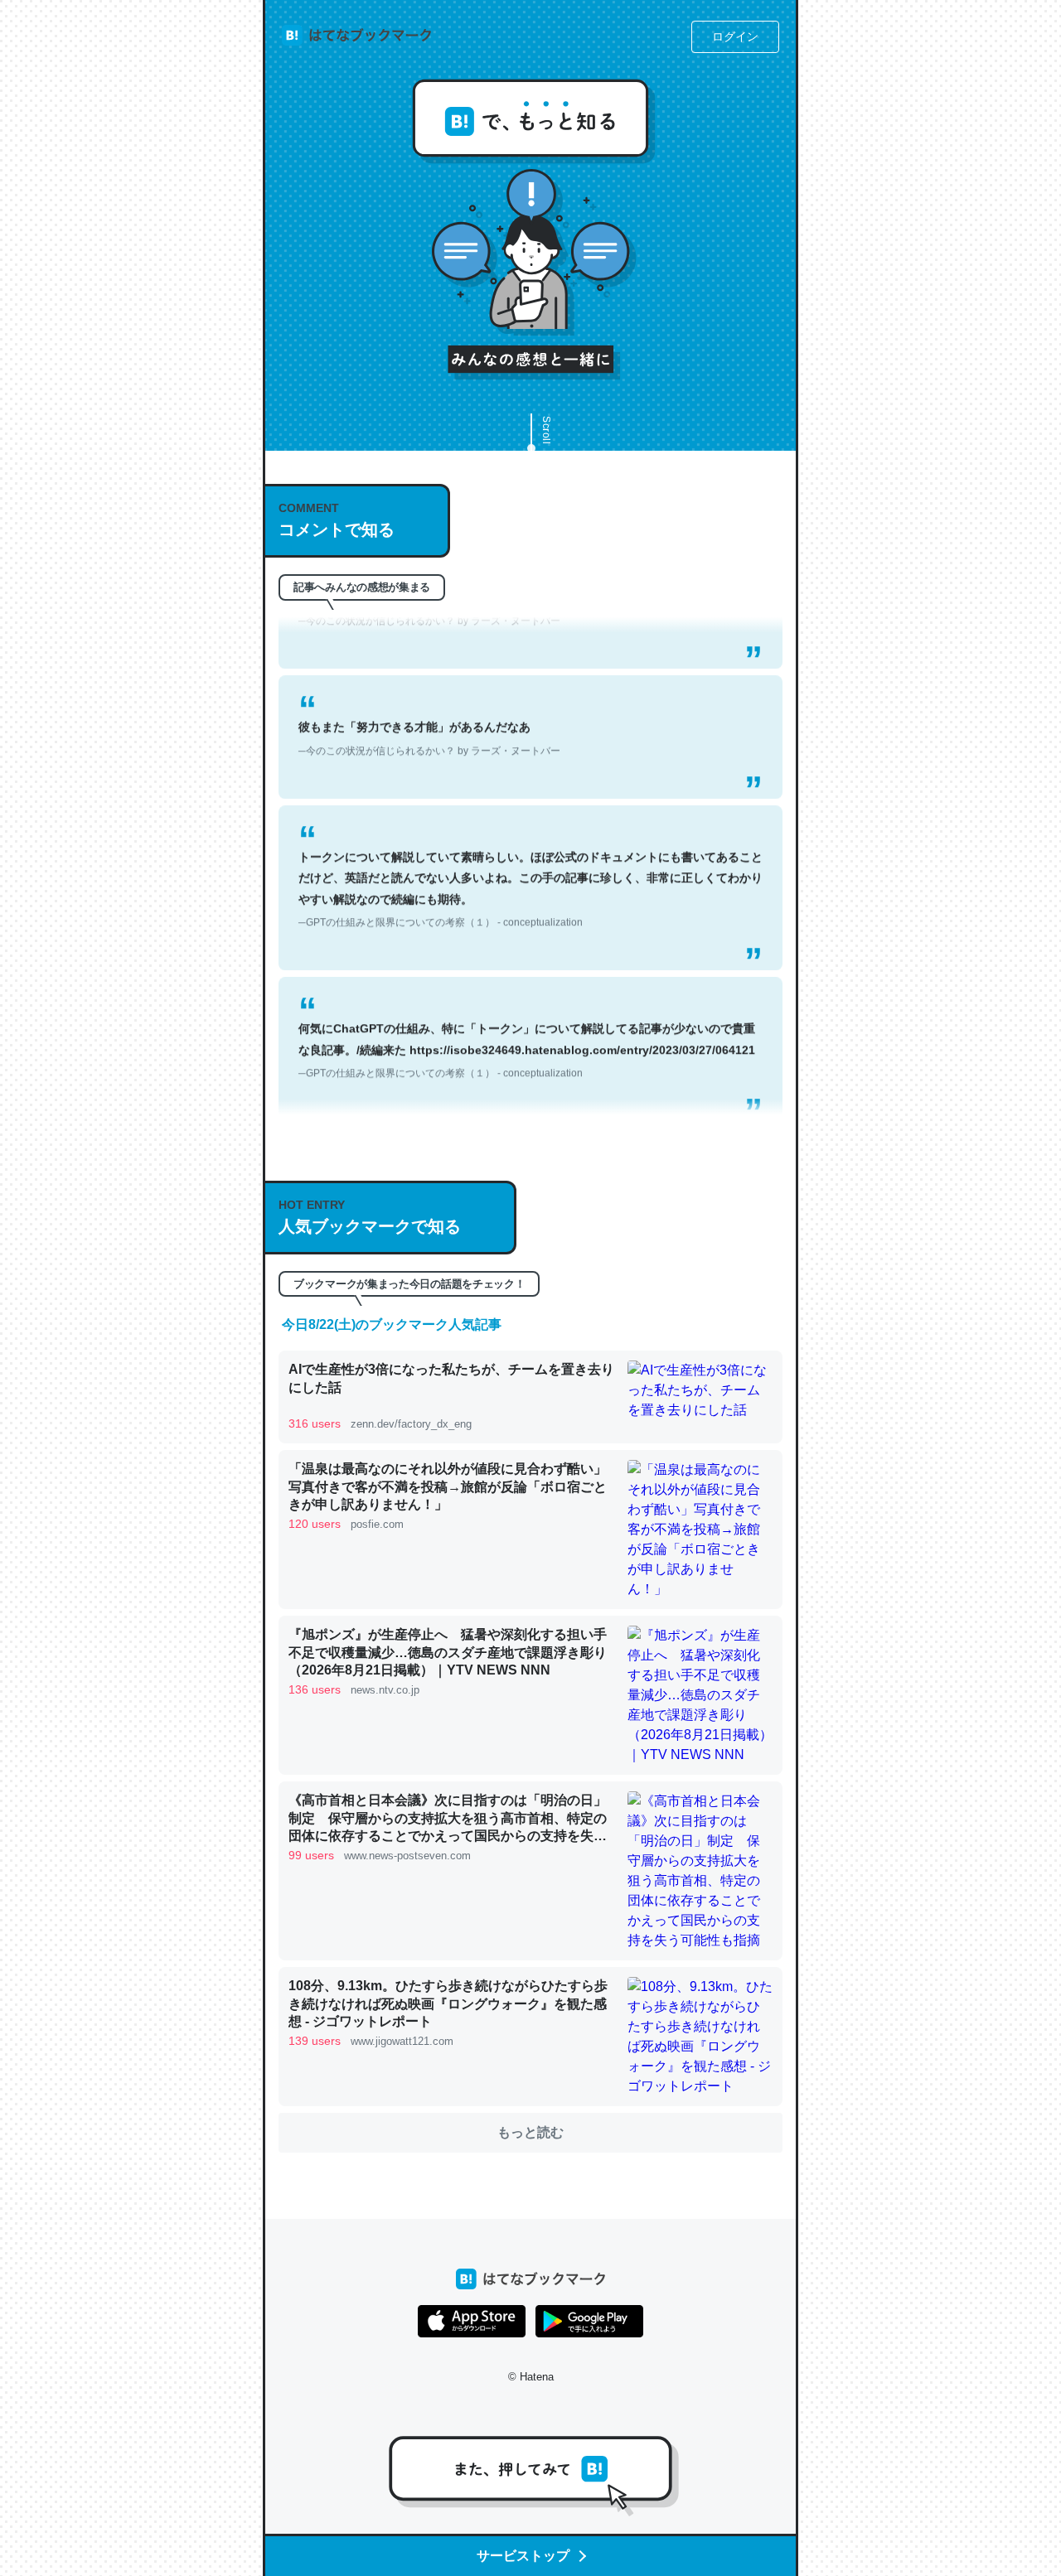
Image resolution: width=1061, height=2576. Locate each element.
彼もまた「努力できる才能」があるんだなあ (429, 706)
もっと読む (530, 2132)
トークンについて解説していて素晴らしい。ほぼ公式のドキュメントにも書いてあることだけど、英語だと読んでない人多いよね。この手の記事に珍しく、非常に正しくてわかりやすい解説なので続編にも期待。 (530, 858)
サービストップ (523, 2556)
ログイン (735, 36)
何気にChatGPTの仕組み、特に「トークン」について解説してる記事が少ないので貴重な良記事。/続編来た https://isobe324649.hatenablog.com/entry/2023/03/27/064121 (527, 1018)
